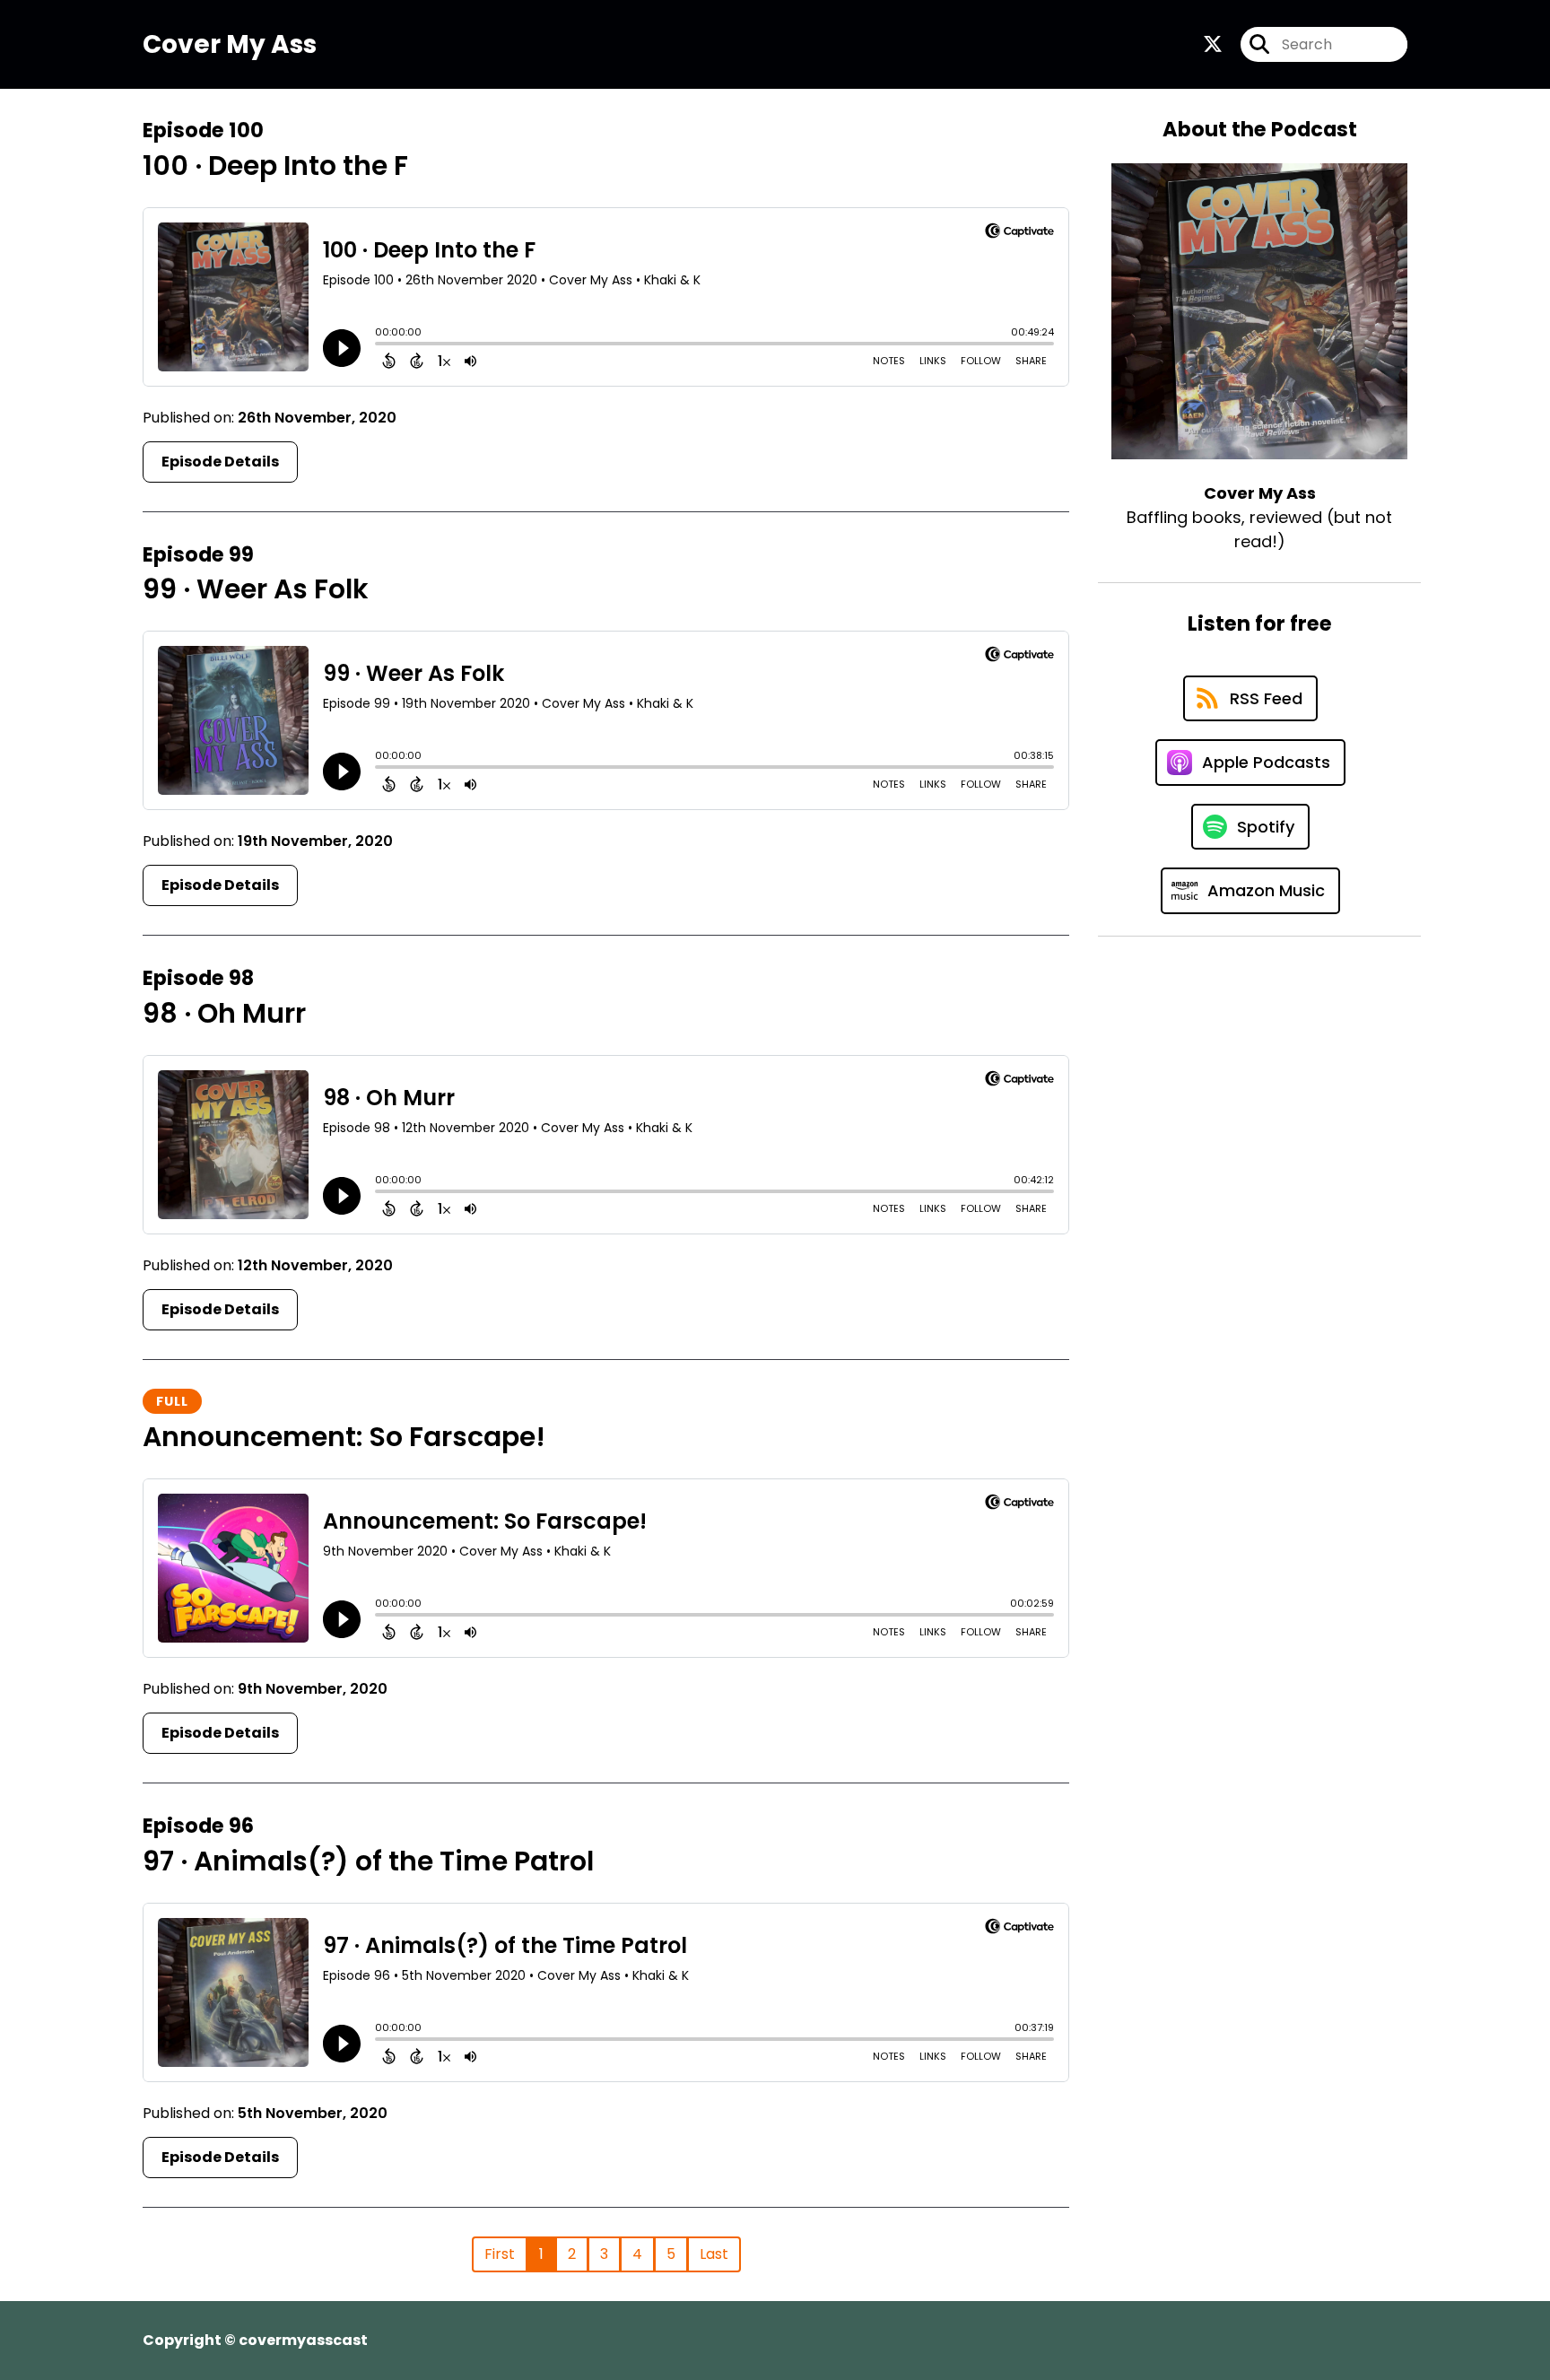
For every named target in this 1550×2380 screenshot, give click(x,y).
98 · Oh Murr (224, 1013)
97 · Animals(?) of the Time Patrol (368, 1861)
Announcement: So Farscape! (344, 1437)
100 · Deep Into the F (275, 166)
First (500, 2254)
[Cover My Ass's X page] (1213, 44)
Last (714, 2254)
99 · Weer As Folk (256, 589)
